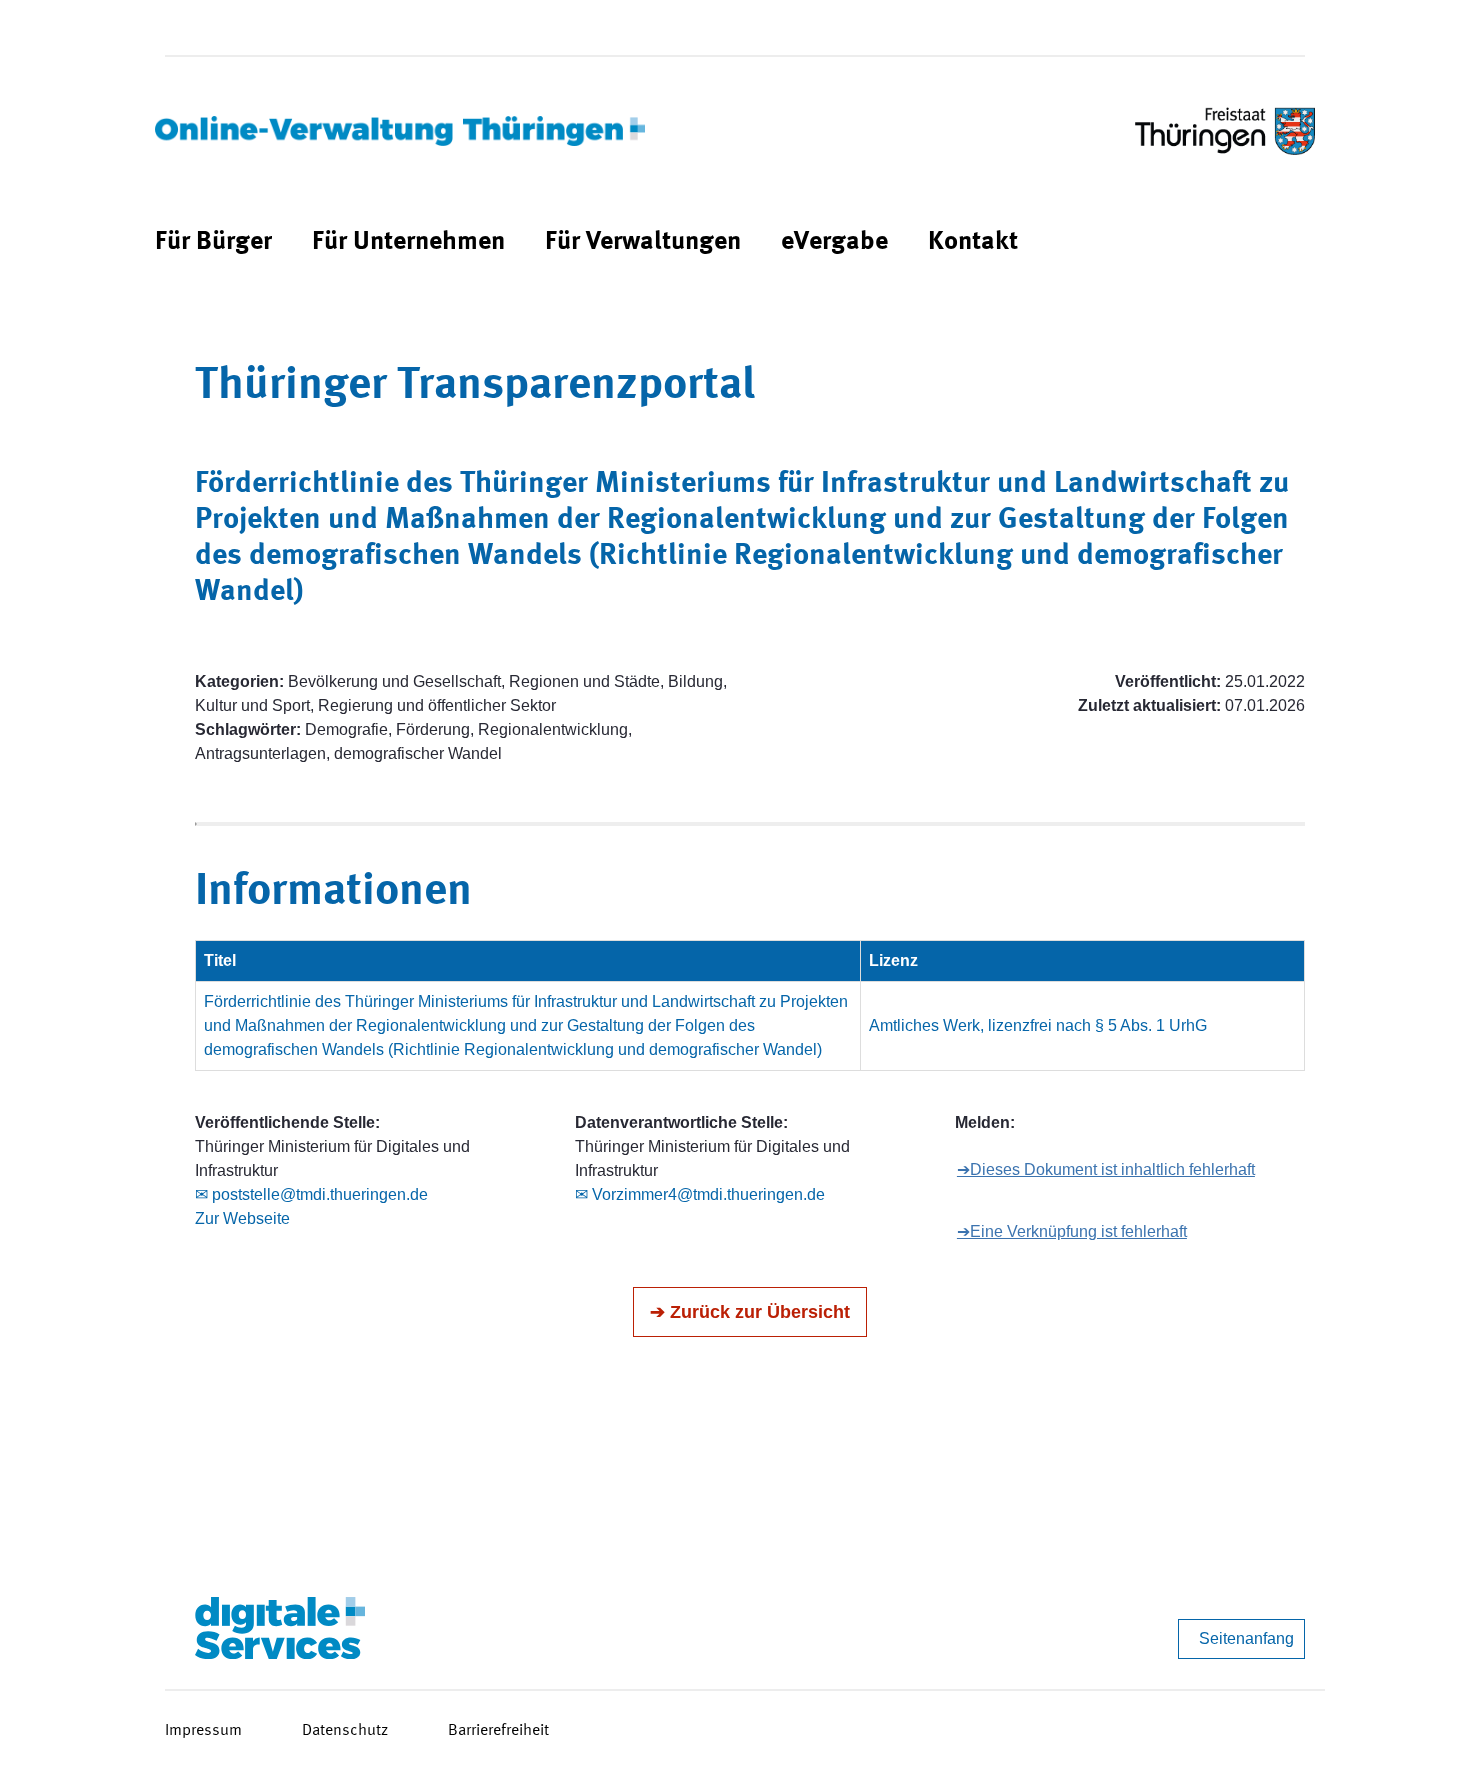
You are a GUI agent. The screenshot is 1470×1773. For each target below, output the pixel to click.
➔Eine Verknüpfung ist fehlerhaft (1072, 1231)
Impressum (203, 1731)
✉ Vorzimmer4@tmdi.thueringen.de (700, 1194)
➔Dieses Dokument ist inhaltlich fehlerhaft (1106, 1169)
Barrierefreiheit (498, 1731)
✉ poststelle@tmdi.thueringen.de (311, 1194)
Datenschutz (345, 1731)
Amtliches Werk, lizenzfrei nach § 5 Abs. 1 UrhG (1038, 1025)
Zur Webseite (242, 1218)
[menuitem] (213, 242)
